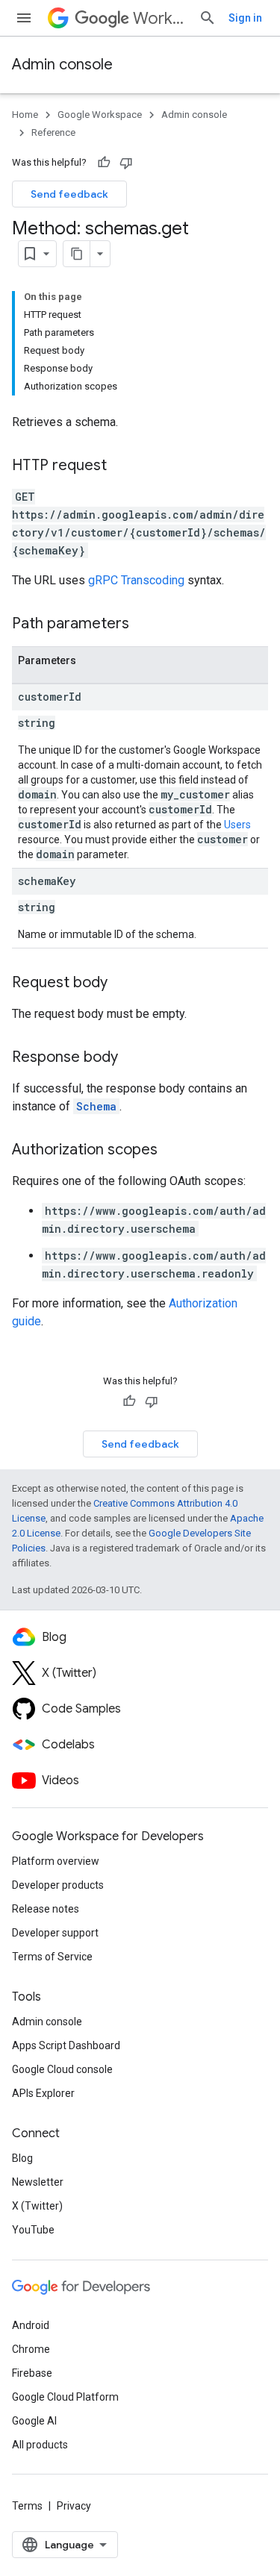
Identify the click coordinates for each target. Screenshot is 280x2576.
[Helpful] (104, 163)
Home (25, 115)
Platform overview (56, 1861)
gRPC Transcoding (136, 580)
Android (31, 2325)
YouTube (33, 2230)
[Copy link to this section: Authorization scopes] (172, 1151)
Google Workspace (100, 115)
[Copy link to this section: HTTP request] (122, 466)
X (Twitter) (37, 2206)
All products (40, 2445)
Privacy (74, 2506)
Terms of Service (52, 1957)
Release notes (46, 1909)
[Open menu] (24, 18)
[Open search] (208, 18)
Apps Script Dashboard (66, 2045)
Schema (96, 1106)
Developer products (58, 1885)
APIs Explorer (43, 2093)
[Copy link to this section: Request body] (122, 984)
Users (237, 825)
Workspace (160, 18)
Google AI (34, 2421)
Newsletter (38, 2182)
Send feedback (69, 194)
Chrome (31, 2349)
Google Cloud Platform (65, 2397)
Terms (27, 2506)
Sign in (245, 18)
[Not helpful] (126, 163)
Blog (22, 2158)
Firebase (32, 2373)
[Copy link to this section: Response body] (133, 1058)
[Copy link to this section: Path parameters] (144, 625)
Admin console (62, 65)
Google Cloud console (62, 2069)
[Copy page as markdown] (77, 254)
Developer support (55, 1933)
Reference (53, 132)
